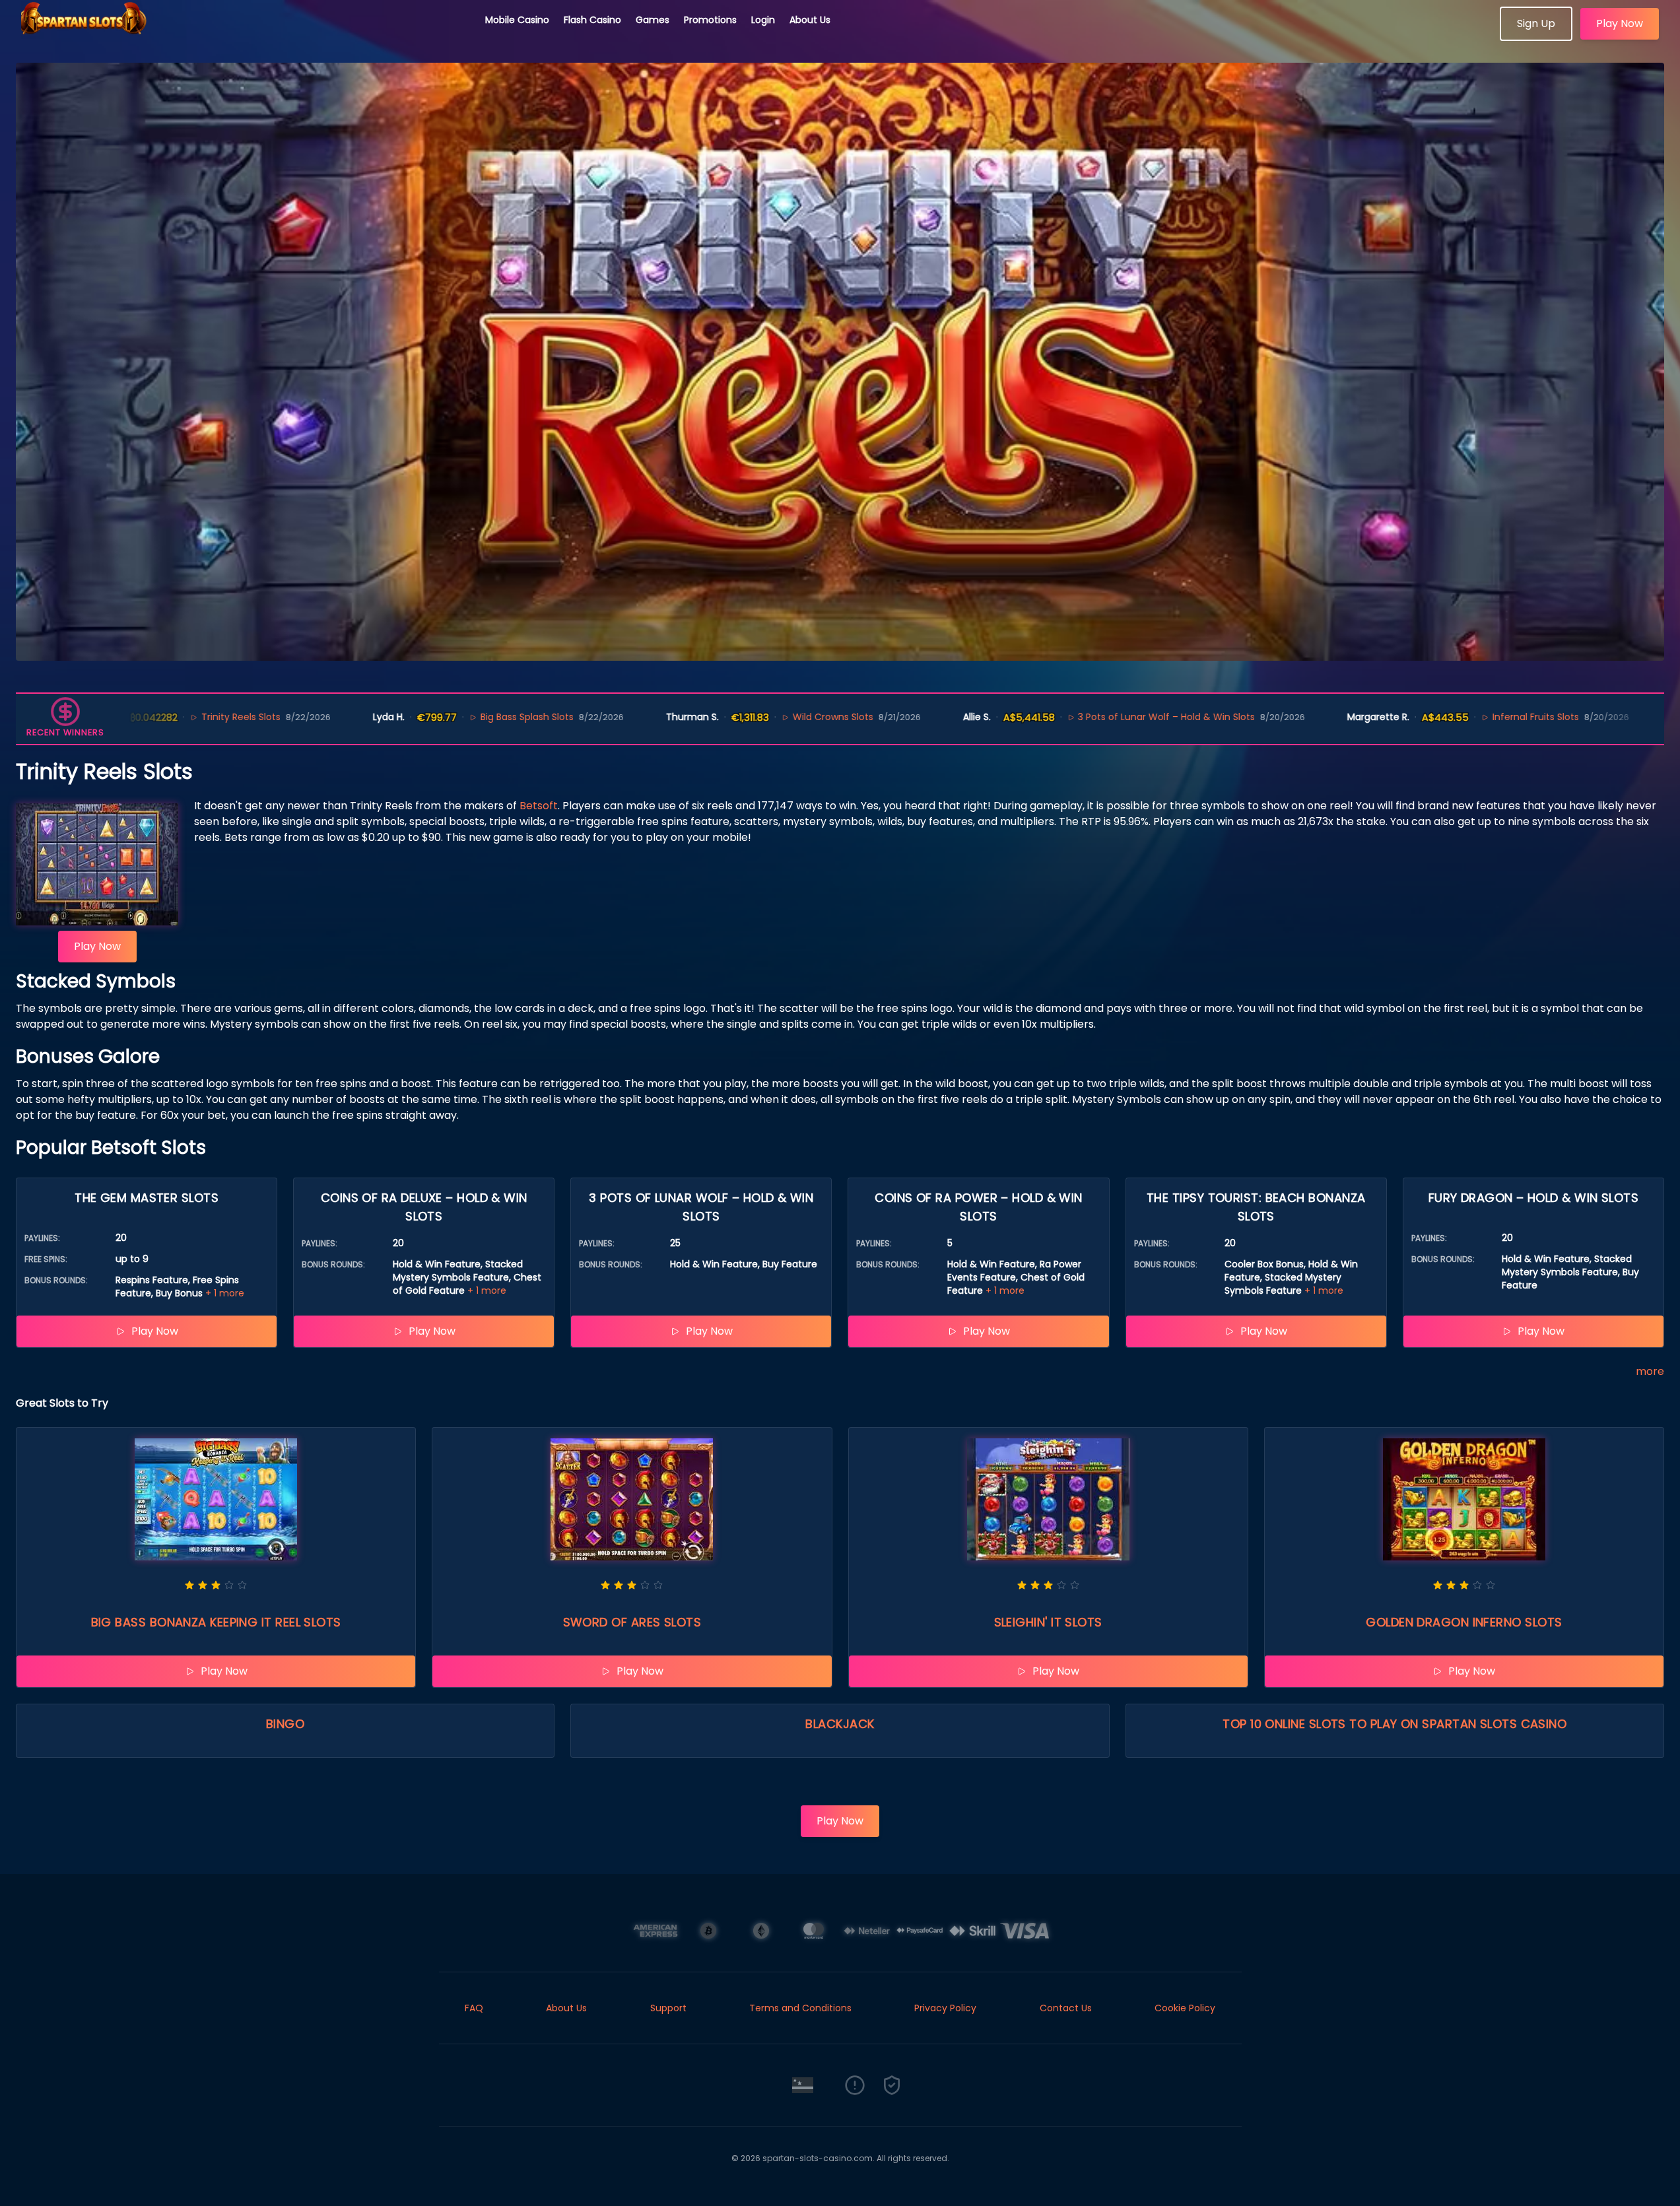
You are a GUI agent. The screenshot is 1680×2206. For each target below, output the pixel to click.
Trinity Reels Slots (148, 717)
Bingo (285, 1724)
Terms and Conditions (800, 2008)
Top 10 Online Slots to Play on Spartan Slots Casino (1394, 1724)
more (1650, 1371)
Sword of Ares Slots (632, 1622)
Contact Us (1066, 2008)
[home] (243, 36)
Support (668, 2008)
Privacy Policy (945, 2008)
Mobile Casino (517, 20)
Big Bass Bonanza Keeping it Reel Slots (216, 1622)
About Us (810, 20)
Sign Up (1536, 23)
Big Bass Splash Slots (434, 717)
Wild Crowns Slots (740, 717)
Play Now (1620, 23)
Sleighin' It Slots (1048, 1622)
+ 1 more (225, 1293)
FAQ (474, 2008)
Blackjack (840, 1724)
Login (763, 20)
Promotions (710, 20)
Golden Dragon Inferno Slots (1464, 1622)
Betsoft (539, 806)
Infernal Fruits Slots (1443, 717)
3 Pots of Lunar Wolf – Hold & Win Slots (1074, 717)
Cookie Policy (1185, 2008)
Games (653, 20)
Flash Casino (592, 20)
